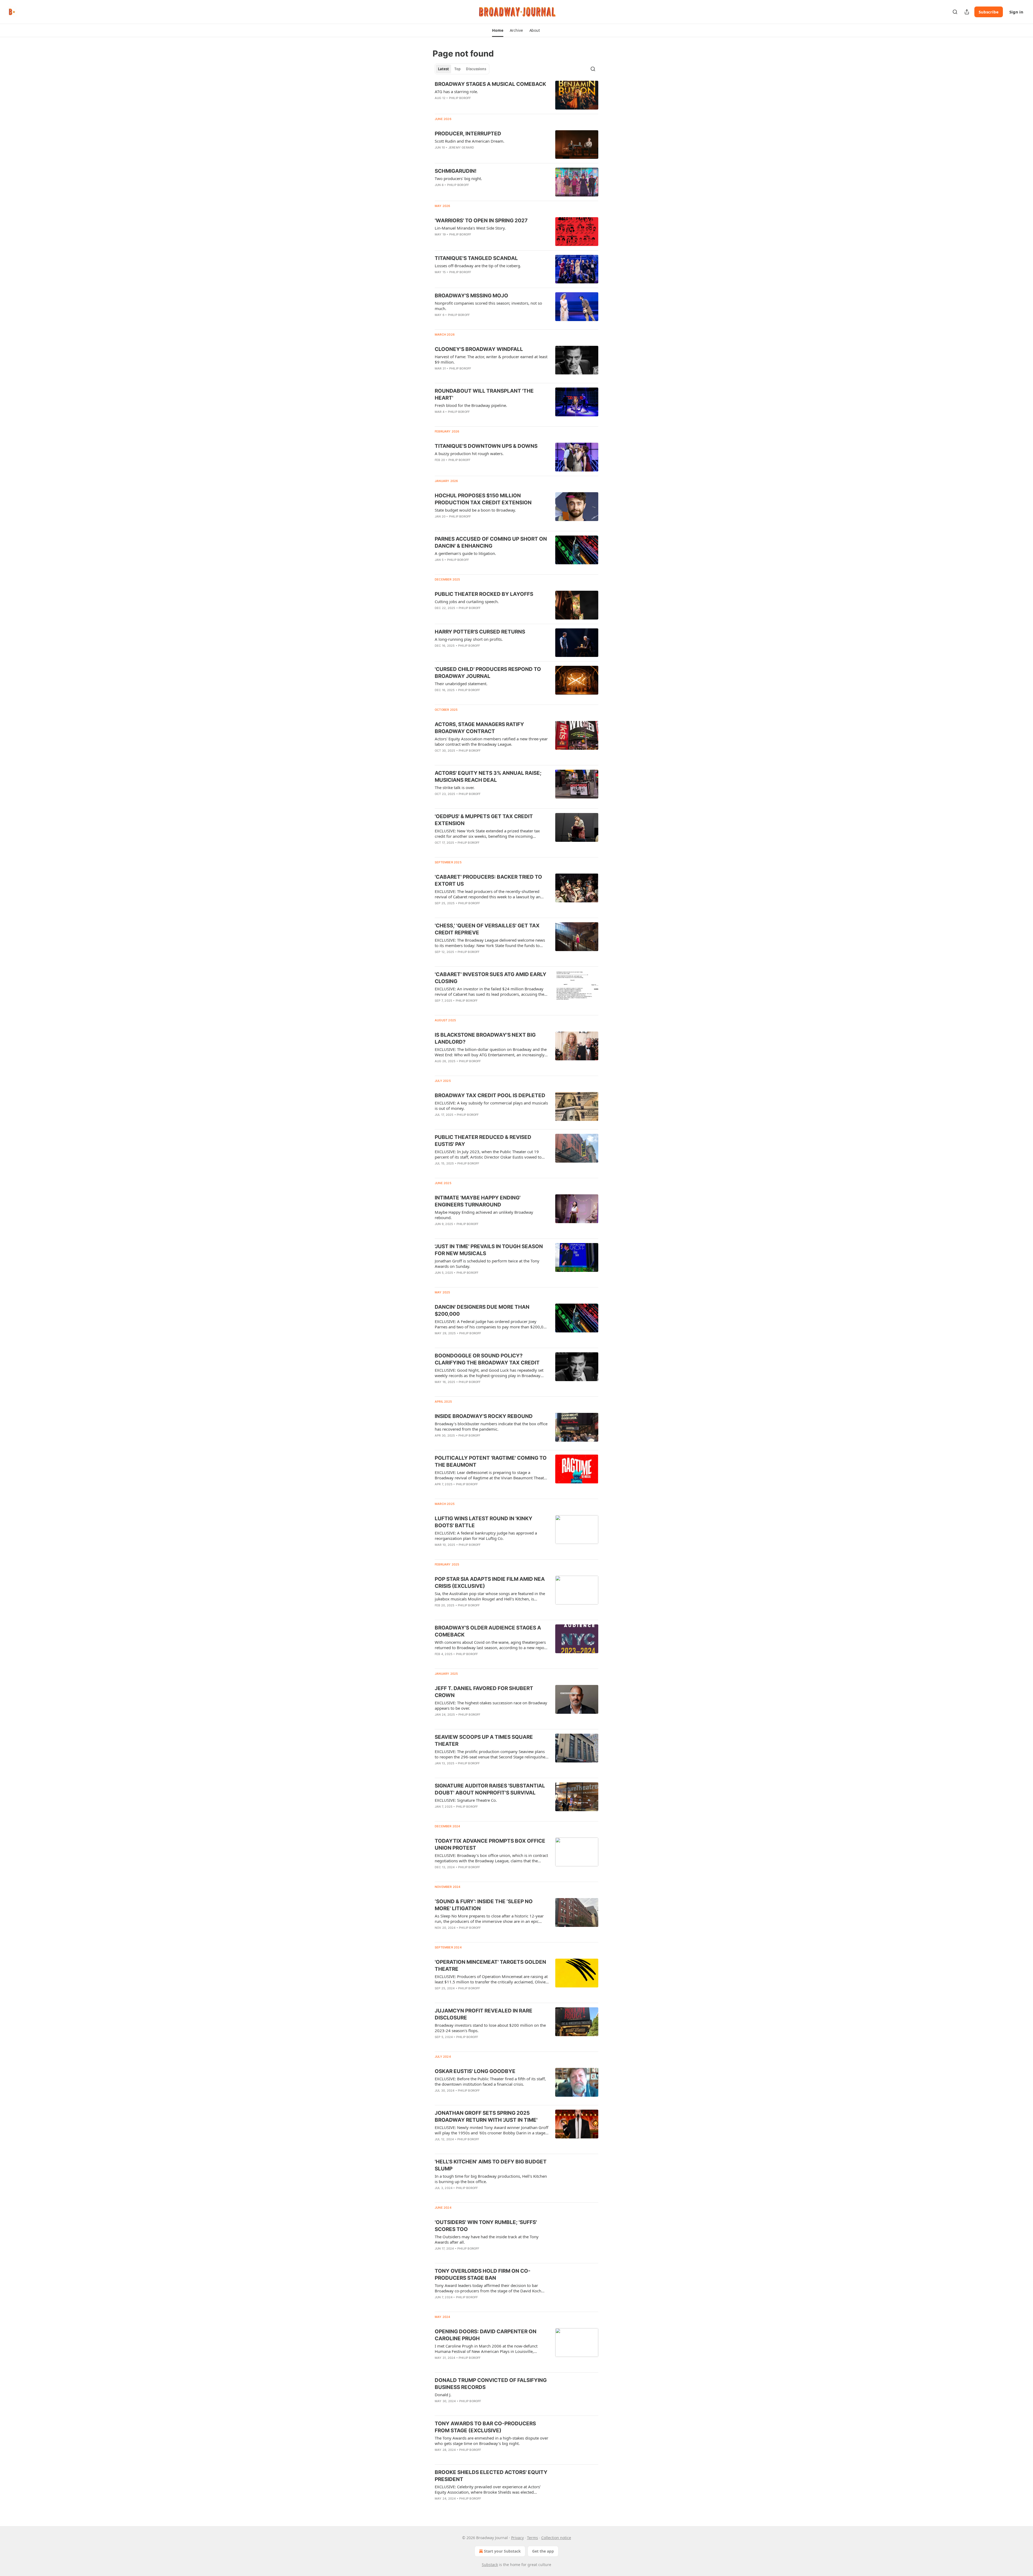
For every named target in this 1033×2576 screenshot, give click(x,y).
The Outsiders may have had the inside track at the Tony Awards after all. (487, 2239)
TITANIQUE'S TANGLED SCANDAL (476, 258)
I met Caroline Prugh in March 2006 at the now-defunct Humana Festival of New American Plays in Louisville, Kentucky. (486, 2349)
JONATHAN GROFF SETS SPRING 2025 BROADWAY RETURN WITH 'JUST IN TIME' (486, 2116)
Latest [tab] (443, 69)
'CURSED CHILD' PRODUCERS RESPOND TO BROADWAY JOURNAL (488, 673)
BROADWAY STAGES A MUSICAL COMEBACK (490, 84)
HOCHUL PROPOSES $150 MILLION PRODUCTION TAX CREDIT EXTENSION (483, 499)
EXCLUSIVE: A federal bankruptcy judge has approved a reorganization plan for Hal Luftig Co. (486, 1536)
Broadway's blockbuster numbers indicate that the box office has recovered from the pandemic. (491, 1426)
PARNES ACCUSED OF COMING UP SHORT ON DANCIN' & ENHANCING (491, 542)
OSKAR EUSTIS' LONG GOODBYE (475, 2071)
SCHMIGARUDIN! (456, 171)
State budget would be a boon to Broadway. (475, 510)
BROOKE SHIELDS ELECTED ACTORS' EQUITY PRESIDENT (491, 2476)
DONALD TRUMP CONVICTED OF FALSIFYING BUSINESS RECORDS (491, 2384)
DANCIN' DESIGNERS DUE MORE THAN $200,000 (482, 1310)
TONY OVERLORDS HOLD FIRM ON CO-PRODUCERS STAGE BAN (483, 2274)
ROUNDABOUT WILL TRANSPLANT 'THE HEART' (484, 394)
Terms (533, 2538)
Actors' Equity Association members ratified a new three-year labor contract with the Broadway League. (491, 741)
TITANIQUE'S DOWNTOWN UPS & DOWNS (486, 446)
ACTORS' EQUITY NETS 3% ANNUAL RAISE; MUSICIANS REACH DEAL (488, 777)
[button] (498, 30)
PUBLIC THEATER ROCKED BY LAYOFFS (484, 594)
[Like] (438, 697)
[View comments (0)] (476, 154)
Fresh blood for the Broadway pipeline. (471, 405)
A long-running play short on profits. (469, 639)
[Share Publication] (967, 12)
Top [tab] (457, 69)
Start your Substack (502, 2551)
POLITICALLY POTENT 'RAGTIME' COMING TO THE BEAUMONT (491, 1461)
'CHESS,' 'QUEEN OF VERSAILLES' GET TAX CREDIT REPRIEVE (487, 929)
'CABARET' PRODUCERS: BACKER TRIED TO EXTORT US (488, 880)
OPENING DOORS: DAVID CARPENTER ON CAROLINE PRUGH (486, 2335)
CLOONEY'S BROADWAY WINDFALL (479, 349)
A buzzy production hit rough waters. (469, 453)
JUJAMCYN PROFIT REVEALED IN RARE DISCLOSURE (484, 2014)
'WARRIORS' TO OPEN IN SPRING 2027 (481, 221)
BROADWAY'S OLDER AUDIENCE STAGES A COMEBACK (488, 1631)
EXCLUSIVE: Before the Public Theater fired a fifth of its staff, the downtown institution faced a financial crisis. (490, 2081)
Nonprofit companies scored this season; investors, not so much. (488, 306)
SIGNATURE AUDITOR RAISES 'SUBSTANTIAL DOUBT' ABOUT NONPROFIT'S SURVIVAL (490, 1789)
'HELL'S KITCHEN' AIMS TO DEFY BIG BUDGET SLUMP (491, 2165)
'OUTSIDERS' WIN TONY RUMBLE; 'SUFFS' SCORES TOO (486, 2226)
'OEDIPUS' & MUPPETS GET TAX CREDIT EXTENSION (484, 820)
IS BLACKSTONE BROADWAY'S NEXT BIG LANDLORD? (485, 1038)
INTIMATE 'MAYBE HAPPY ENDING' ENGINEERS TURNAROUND (478, 1201)
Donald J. (443, 2395)
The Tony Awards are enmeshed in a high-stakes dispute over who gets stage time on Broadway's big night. (491, 2441)
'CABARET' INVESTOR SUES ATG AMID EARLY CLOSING (491, 978)
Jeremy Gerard (461, 147)
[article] (516, 95)
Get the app (543, 2551)
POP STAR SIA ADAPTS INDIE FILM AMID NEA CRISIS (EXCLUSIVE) (490, 1583)
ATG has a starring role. (456, 92)
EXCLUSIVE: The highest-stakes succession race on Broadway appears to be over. (491, 1705)
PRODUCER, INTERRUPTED (468, 134)
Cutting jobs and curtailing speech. (467, 601)
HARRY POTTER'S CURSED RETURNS (480, 632)
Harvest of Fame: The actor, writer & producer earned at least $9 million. (491, 359)
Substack (490, 2565)
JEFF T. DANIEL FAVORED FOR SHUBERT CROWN (484, 1692)
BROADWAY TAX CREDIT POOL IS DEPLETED (490, 1095)
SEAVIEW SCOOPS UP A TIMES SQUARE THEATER (484, 1741)
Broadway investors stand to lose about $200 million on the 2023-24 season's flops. (490, 2028)
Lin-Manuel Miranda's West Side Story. (470, 228)
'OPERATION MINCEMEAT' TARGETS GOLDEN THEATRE (490, 1966)
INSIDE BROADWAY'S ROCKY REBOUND (484, 1416)
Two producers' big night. (458, 178)
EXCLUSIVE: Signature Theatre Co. (466, 1800)
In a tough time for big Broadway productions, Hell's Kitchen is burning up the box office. (491, 2179)
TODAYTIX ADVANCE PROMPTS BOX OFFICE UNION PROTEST (490, 1844)
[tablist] (462, 69)
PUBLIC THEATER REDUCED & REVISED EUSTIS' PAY (483, 1141)
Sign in (1016, 12)
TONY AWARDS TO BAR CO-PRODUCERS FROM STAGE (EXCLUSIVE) (485, 2427)
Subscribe (989, 12)
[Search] (955, 12)
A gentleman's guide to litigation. (465, 553)
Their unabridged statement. (461, 684)
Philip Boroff (460, 98)
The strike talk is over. (455, 787)
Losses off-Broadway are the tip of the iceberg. (478, 266)
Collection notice (556, 2538)
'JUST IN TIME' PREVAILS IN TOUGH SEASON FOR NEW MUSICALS (489, 1250)
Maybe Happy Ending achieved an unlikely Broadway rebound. (484, 1215)
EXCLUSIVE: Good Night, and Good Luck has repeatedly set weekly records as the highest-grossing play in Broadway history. (489, 1373)
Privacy (517, 2538)
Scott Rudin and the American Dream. (470, 141)
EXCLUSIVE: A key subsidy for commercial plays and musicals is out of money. (491, 1106)
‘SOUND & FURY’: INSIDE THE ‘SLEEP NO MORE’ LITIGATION (484, 1905)
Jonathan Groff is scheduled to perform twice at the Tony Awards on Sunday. (487, 1264)
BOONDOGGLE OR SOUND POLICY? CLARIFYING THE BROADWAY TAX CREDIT (487, 1359)
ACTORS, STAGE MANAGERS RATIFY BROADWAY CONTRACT (479, 728)
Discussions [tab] (476, 69)
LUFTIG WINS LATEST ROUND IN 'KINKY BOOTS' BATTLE (484, 1522)
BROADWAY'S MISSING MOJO (471, 296)
